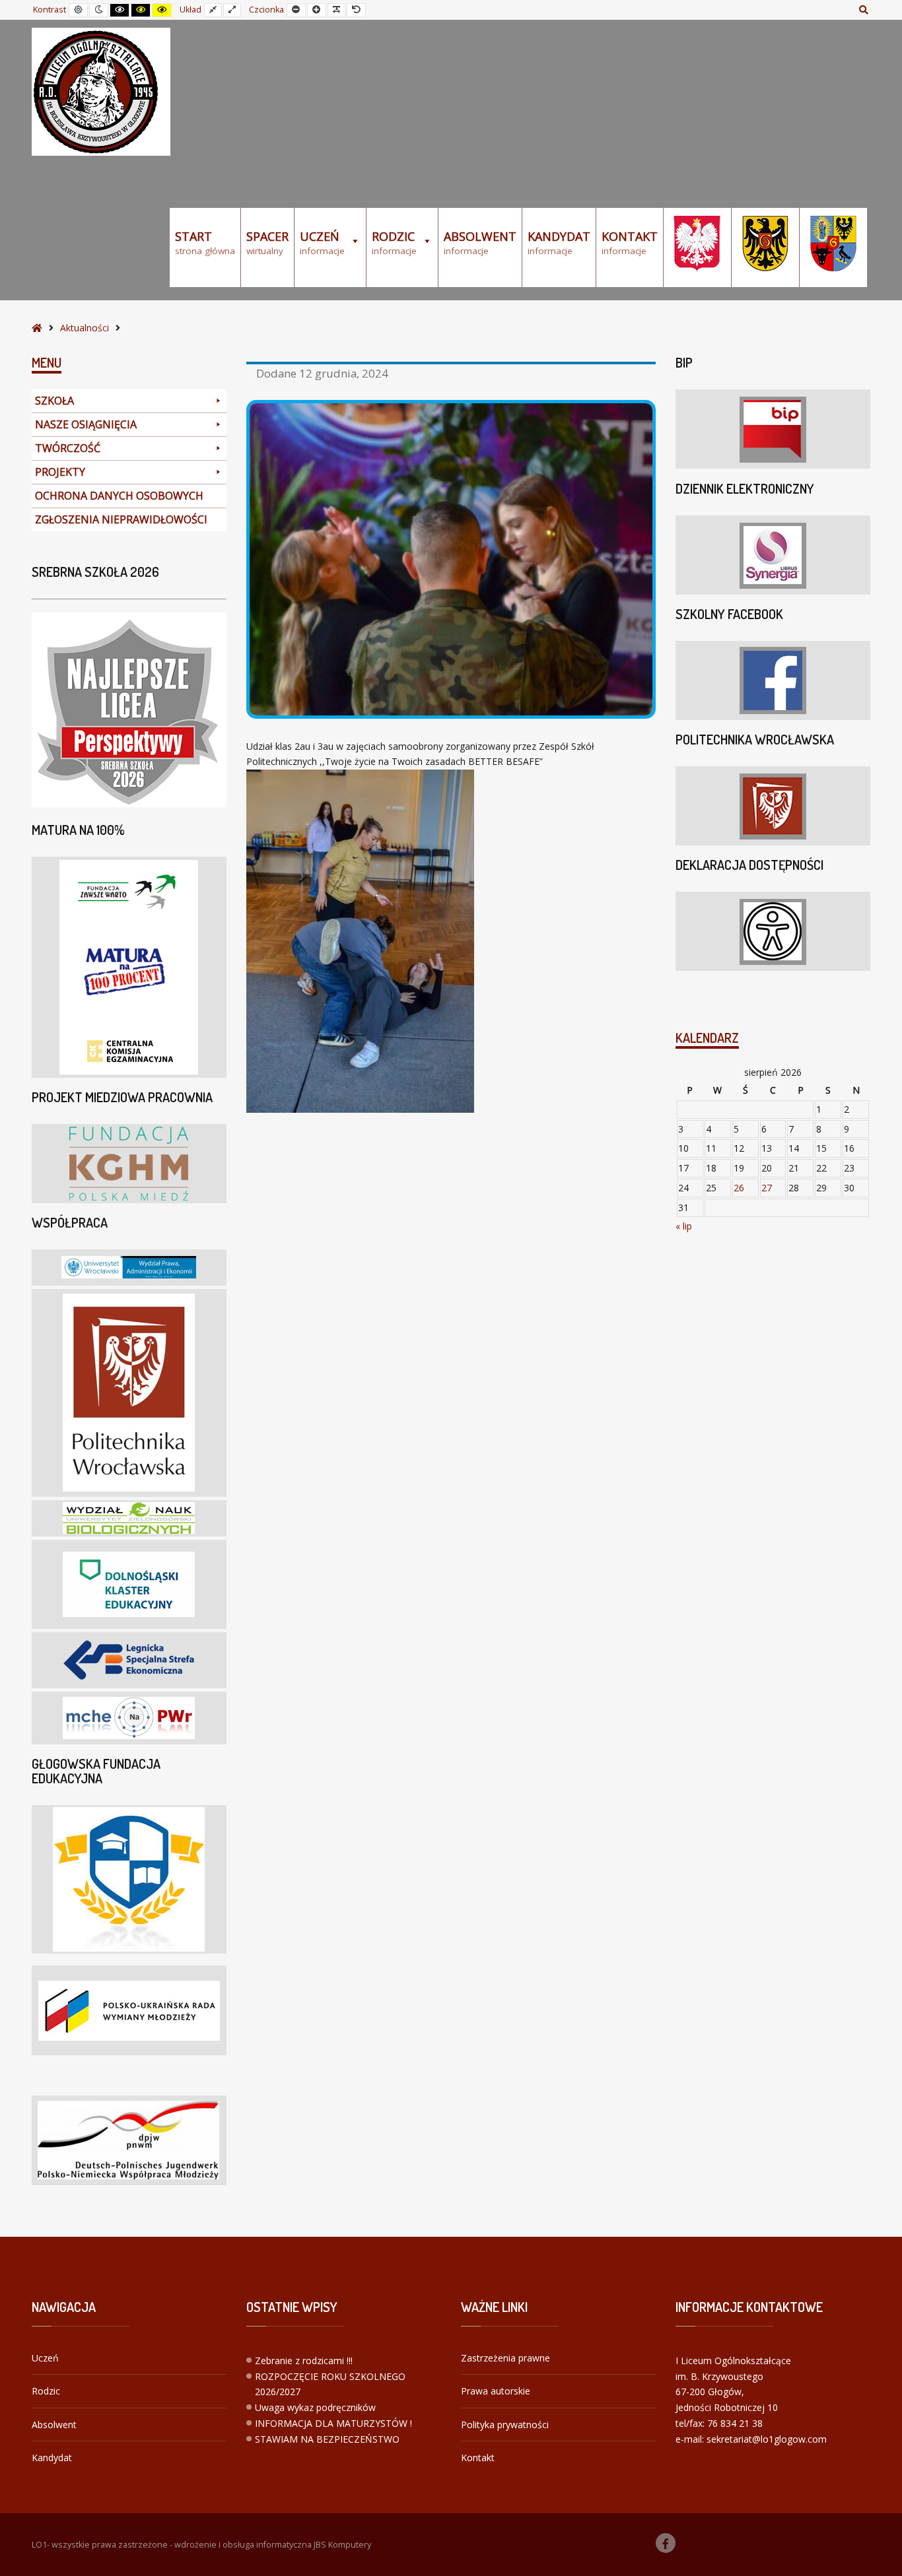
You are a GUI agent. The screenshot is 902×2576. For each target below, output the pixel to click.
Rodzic (46, 2391)
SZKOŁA (54, 401)
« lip (684, 1226)
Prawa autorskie (496, 2391)
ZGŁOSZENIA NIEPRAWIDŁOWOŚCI (121, 519)
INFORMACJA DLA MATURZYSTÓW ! (333, 2423)
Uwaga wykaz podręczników (315, 2407)
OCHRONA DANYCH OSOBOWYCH (119, 496)
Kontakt (478, 2458)
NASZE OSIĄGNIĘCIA (86, 424)
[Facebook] (666, 2543)
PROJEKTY (60, 472)
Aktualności (85, 328)
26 (739, 1188)
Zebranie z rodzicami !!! (304, 2361)
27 (767, 1188)
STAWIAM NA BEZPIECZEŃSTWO (327, 2439)
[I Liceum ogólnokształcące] (101, 92)
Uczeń (45, 2358)
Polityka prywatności (505, 2425)
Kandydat (52, 2458)
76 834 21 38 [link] (735, 2423)
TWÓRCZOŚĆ (68, 448)
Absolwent (54, 2425)
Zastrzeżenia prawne (505, 2358)
